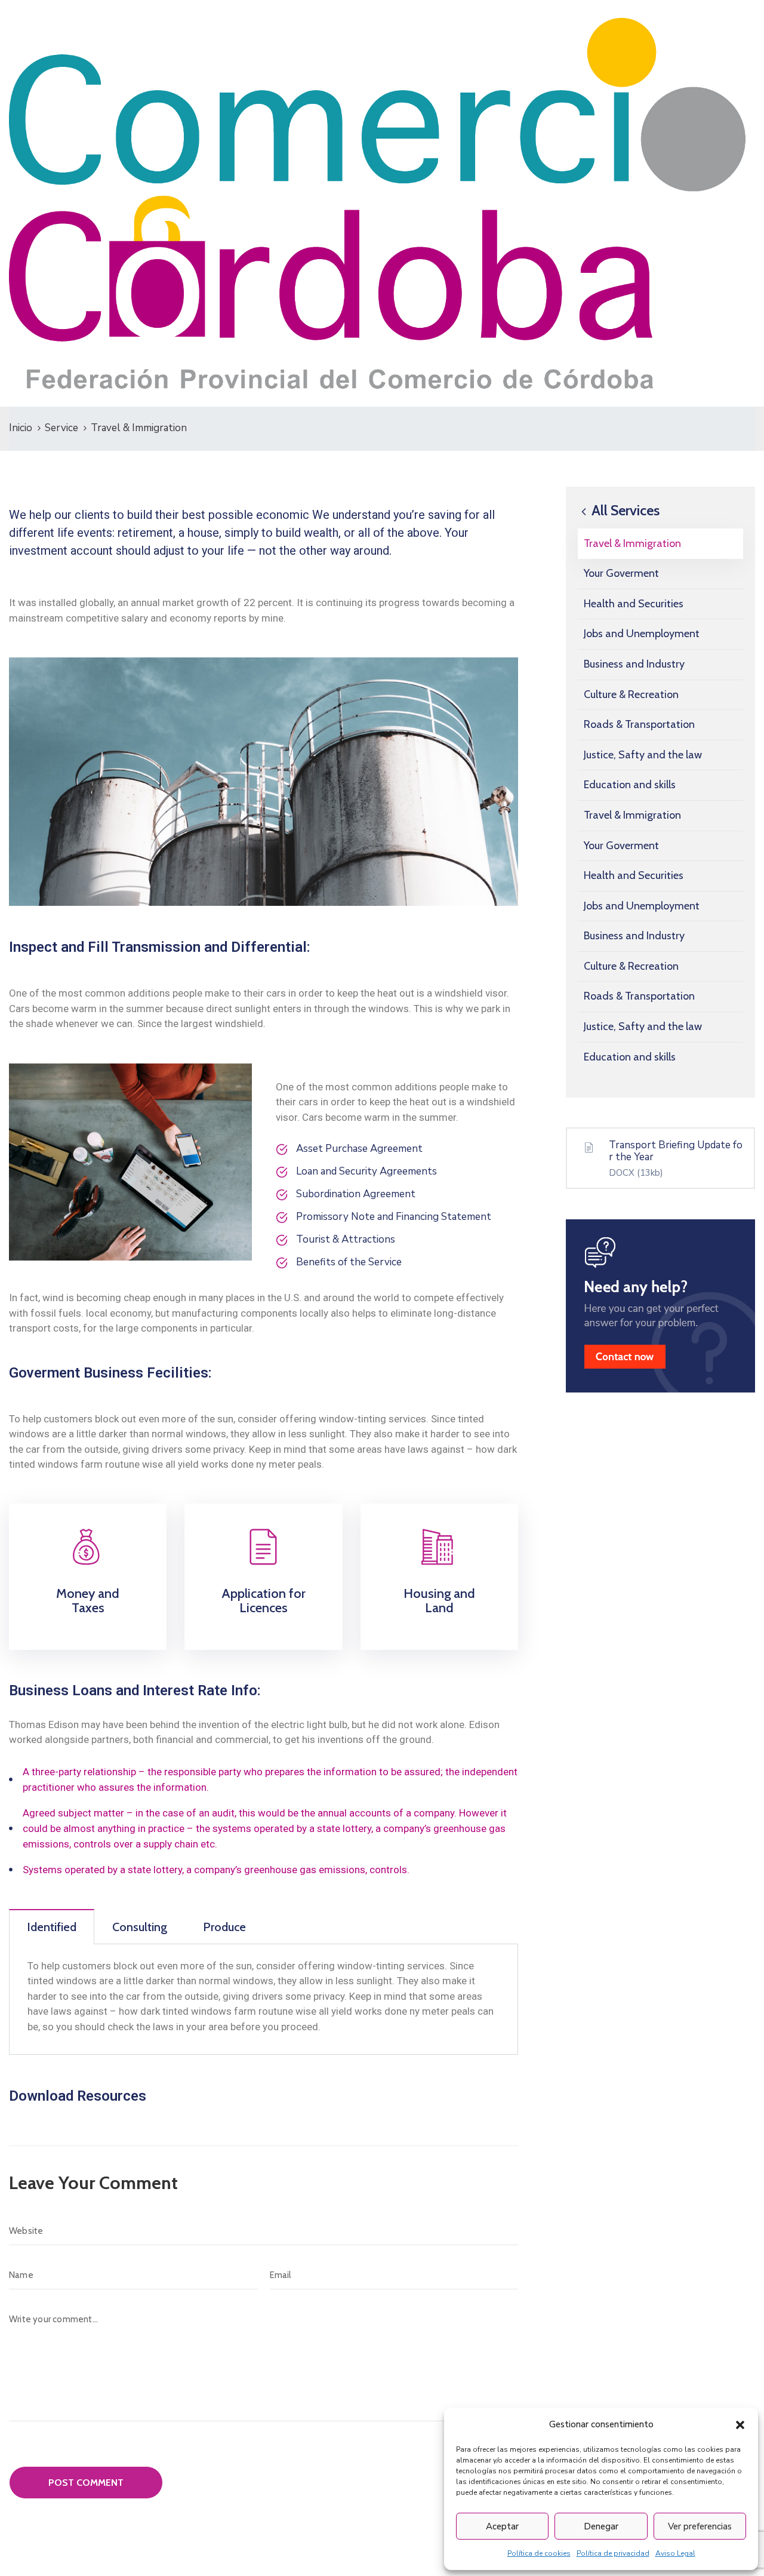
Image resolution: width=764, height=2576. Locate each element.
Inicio (21, 428)
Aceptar (502, 2526)
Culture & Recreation (631, 694)
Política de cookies (539, 2553)
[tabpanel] (264, 2000)
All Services (624, 510)
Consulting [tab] (140, 1927)
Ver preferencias (700, 2526)
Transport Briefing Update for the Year (676, 1152)
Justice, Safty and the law (643, 755)
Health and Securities (634, 604)
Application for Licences (264, 1601)
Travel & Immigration (632, 543)
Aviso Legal (675, 2553)
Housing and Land (439, 1601)
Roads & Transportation (639, 724)
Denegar (601, 2526)
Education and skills (630, 785)
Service (61, 428)
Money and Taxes (88, 1601)
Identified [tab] (52, 1927)
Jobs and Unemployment (642, 634)
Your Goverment (621, 573)
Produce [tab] (224, 1927)
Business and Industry (634, 664)
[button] (740, 2424)
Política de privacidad (613, 2553)
